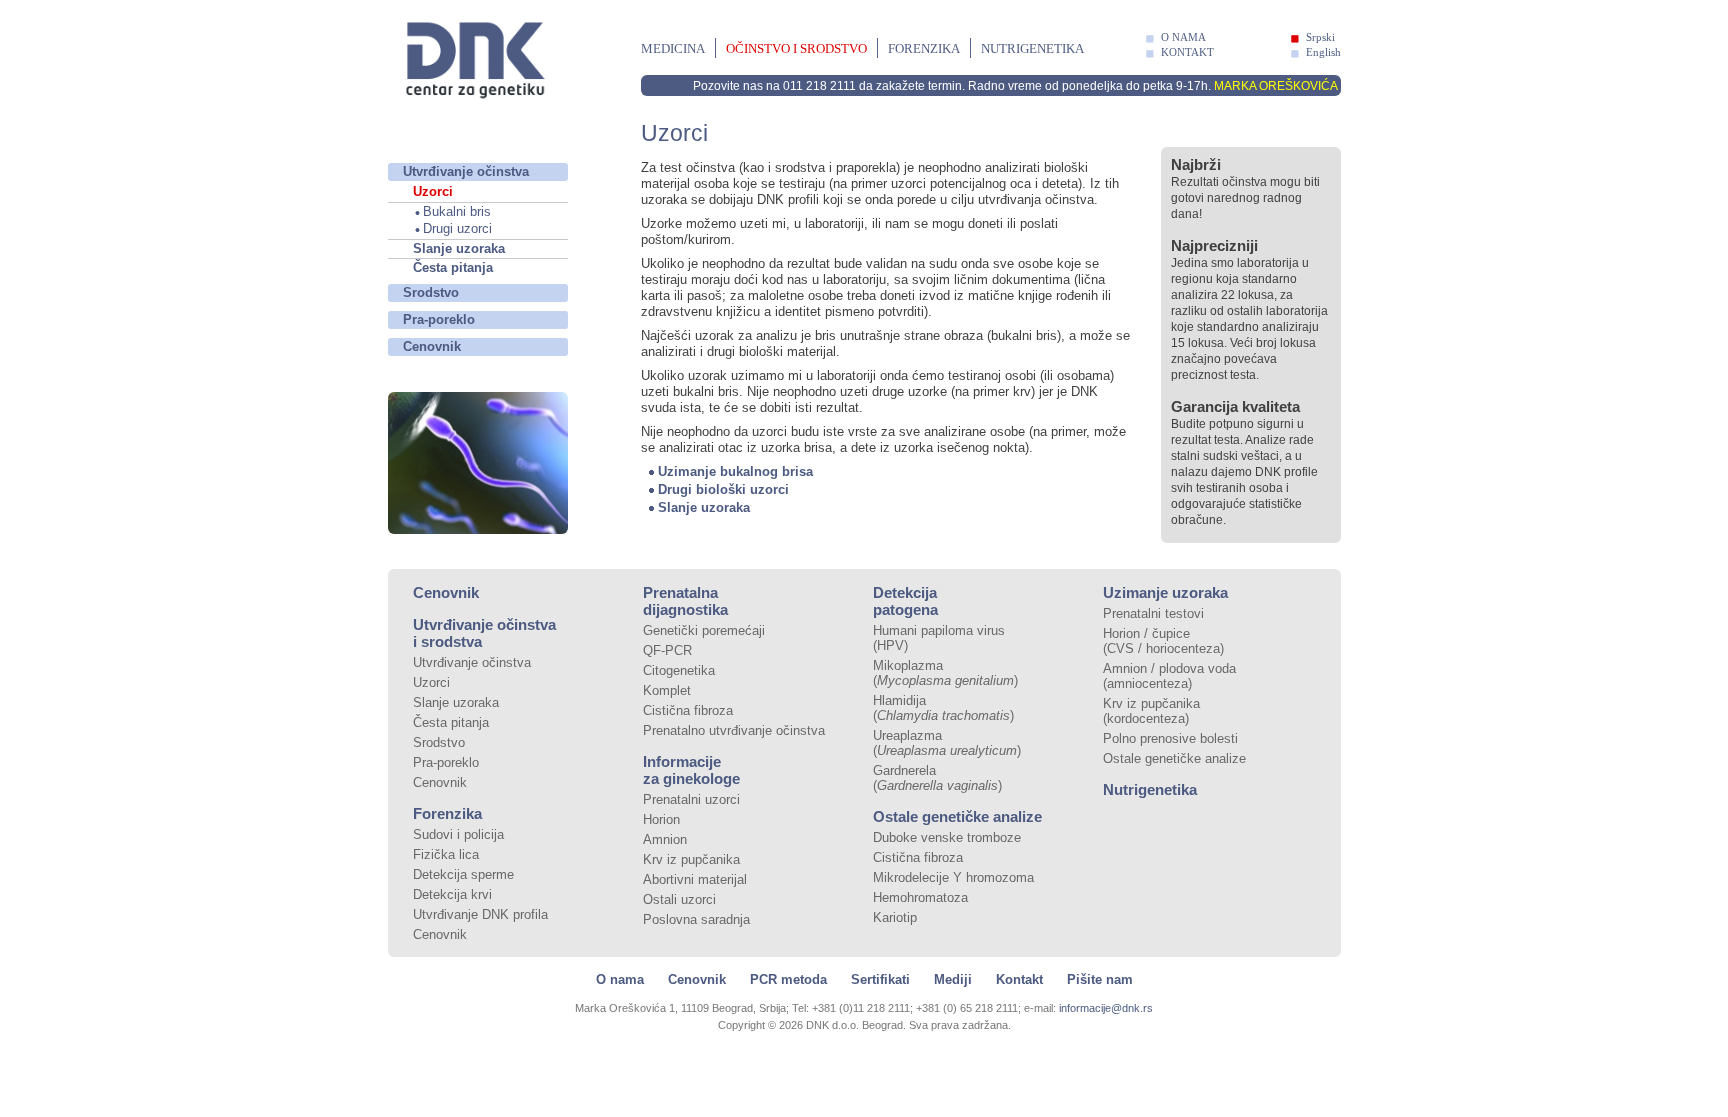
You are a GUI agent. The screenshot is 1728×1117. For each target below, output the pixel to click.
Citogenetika (679, 670)
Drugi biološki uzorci (723, 489)
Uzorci (433, 191)
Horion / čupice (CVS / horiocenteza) (1163, 641)
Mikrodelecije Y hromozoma (953, 877)
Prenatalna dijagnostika (685, 601)
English (1323, 52)
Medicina (673, 48)
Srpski (1320, 37)
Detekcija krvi (452, 894)
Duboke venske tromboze (947, 837)
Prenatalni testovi (1153, 613)
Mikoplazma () (945, 673)
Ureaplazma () (947, 743)
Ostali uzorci (679, 899)
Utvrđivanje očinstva (466, 171)
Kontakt (1019, 979)
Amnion (665, 839)
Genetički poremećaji (704, 630)
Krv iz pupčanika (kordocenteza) (1151, 711)
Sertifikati (880, 979)
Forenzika (924, 48)
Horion (661, 819)
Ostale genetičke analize (957, 816)
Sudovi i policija (458, 834)
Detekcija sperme (463, 874)
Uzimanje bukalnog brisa (735, 471)
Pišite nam (1100, 979)
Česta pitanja (453, 267)
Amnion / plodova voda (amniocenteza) (1169, 676)
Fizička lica (446, 854)
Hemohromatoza (920, 897)
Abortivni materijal (695, 879)
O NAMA (1183, 37)
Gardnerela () (937, 778)
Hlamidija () (943, 708)
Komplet (667, 690)
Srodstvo (431, 292)
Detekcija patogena (905, 601)
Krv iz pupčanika (691, 859)
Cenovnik (432, 346)
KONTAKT (1187, 52)
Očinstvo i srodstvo (796, 48)
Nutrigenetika (1032, 48)
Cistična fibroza (688, 710)
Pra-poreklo (439, 319)
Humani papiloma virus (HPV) (939, 638)
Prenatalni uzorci (691, 799)
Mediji (953, 979)
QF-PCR (667, 650)
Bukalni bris (457, 211)
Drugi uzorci (457, 228)
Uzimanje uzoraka (1165, 592)
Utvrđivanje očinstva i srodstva (484, 633)
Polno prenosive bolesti (1170, 738)
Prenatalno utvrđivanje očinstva (734, 730)
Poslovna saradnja (696, 919)
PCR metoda (788, 979)
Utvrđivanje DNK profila (480, 914)
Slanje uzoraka (459, 248)
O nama (620, 979)
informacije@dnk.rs (1106, 1008)
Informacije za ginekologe (691, 770)
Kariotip (895, 917)
